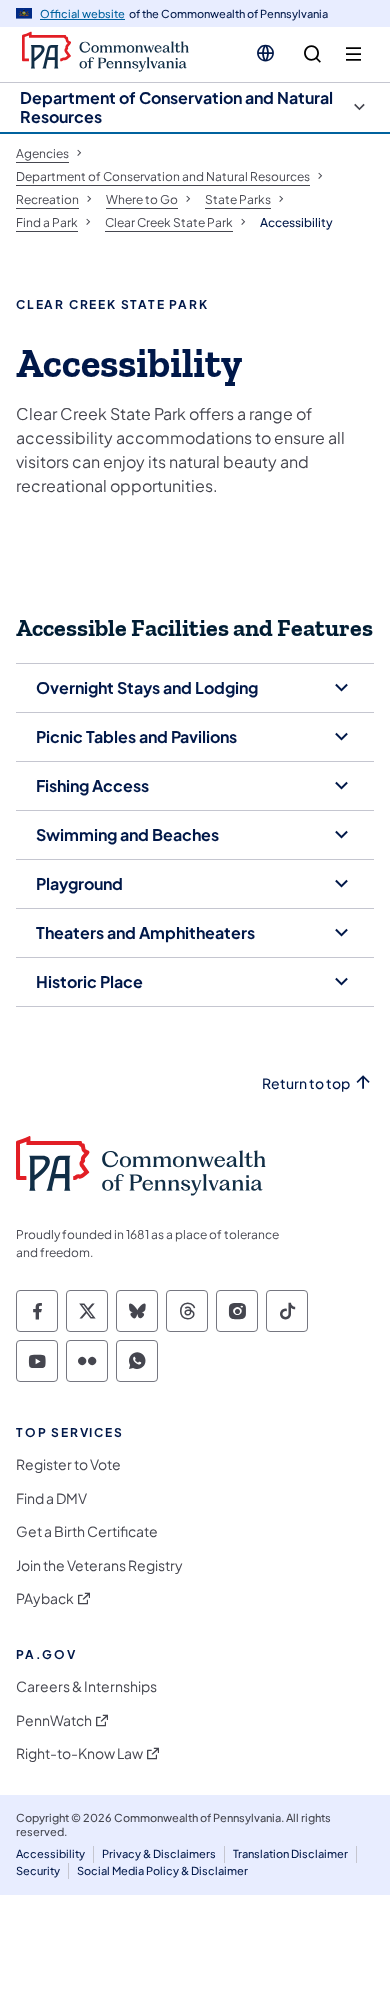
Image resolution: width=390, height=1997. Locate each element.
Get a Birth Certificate (87, 1531)
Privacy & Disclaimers (159, 1853)
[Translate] (265, 53)
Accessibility (50, 1853)
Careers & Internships (86, 1686)
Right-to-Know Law (79, 1753)
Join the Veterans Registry (99, 1565)
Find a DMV (51, 1498)
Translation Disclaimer (290, 1853)
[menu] (353, 54)
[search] (312, 54)
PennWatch (54, 1720)
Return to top (306, 1083)
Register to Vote (68, 1464)
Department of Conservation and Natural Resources (176, 107)
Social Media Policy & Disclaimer (162, 1870)
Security (38, 1870)
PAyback (45, 1598)
